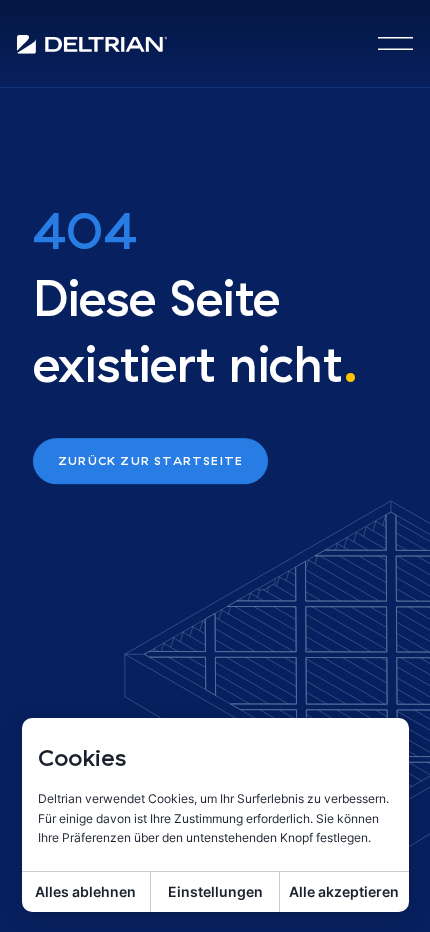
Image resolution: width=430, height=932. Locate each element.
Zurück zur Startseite (150, 460)
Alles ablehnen (85, 891)
